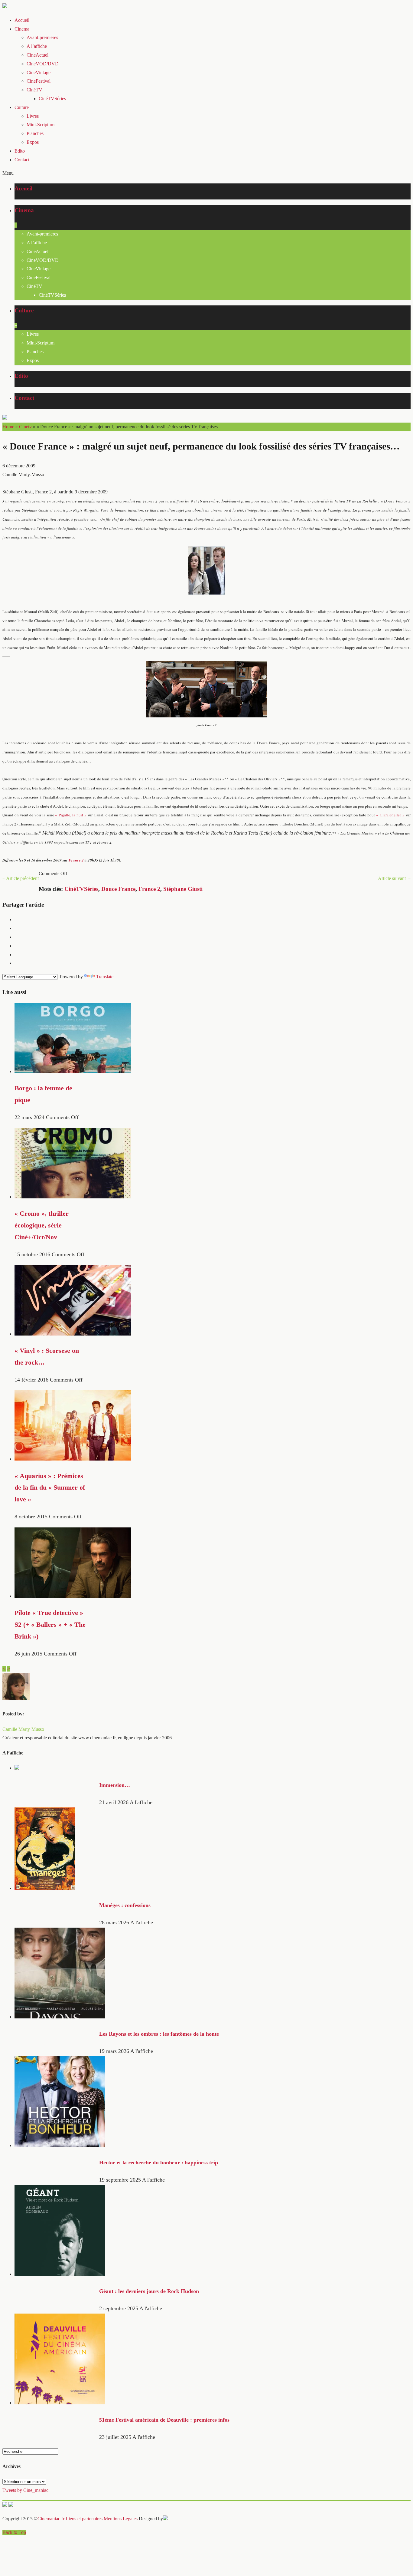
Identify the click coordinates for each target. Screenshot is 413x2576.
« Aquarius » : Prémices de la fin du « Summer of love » (50, 1488)
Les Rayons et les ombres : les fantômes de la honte (159, 2034)
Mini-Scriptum (41, 125)
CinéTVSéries (52, 99)
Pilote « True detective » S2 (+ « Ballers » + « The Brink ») (50, 1625)
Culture (22, 107)
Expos (33, 142)
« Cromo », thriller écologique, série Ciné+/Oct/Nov (42, 1225)
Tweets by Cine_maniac (25, 2490)
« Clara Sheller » (391, 815)
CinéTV (34, 90)
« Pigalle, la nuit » (71, 815)
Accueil (22, 20)
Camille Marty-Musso (23, 1729)
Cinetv (25, 427)
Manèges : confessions (125, 1905)
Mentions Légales (121, 2519)
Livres (33, 116)
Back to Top (14, 2532)
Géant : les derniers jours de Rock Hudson (149, 2291)
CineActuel (37, 55)
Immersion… (115, 1785)
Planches (35, 133)
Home (8, 427)
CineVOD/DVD (43, 64)
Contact (22, 160)
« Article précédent (21, 878)
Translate (105, 977)
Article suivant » (394, 878)
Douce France (118, 889)
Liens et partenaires (84, 2519)
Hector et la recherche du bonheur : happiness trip (159, 2163)
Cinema (22, 29)
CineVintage (39, 72)
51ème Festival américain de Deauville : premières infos (164, 2420)
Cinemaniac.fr (51, 2519)
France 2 (149, 889)
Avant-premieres (42, 37)
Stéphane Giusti (183, 889)
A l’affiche (37, 46)
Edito (20, 151)
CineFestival (39, 81)
